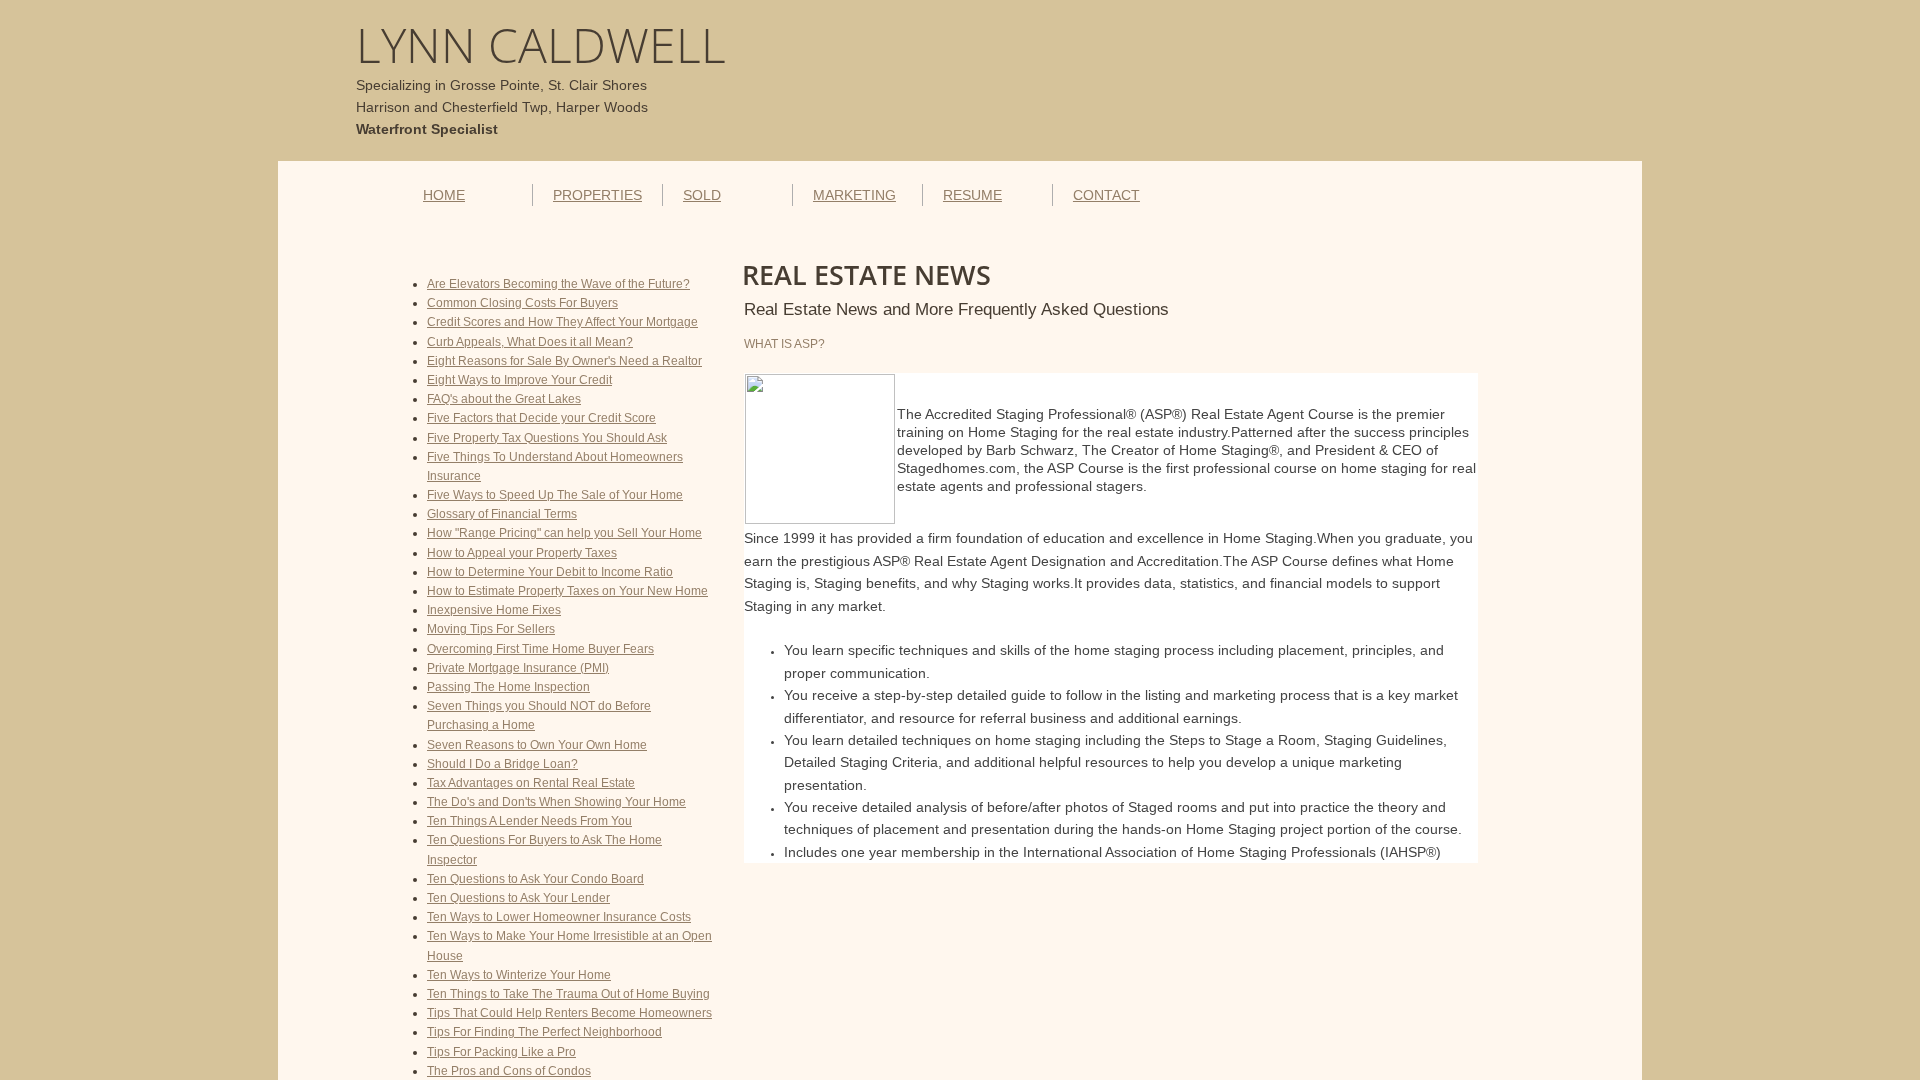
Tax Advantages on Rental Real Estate (531, 783)
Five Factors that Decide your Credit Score (541, 418)
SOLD (702, 195)
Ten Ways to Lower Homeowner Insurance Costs (559, 917)
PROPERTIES (597, 195)
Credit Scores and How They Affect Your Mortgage (562, 322)
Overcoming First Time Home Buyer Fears (540, 649)
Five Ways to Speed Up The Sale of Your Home (555, 495)
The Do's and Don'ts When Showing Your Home (556, 802)
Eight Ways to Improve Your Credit (519, 380)
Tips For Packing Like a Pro (501, 1052)
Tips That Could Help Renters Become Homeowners (569, 1013)
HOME (444, 195)
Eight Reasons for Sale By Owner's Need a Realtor (564, 361)
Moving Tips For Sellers (491, 629)
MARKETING (854, 195)
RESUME (972, 195)
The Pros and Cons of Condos (509, 1071)
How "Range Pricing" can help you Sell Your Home (564, 533)
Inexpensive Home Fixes (494, 610)
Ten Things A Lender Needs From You (529, 821)
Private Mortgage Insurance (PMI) (518, 668)
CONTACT (1106, 195)
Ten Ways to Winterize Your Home (519, 975)
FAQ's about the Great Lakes (504, 399)
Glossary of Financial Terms (502, 514)
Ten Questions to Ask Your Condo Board (535, 879)
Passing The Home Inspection (508, 687)
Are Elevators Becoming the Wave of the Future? (558, 284)
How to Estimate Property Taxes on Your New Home (567, 591)
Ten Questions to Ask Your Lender (518, 898)
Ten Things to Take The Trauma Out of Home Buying (568, 994)
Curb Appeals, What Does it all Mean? (530, 342)
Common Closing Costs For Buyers (522, 303)
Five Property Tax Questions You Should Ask (547, 438)
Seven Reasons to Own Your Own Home (537, 745)
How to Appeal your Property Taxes (522, 553)
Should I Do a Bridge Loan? (502, 764)
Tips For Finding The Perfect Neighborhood (544, 1032)
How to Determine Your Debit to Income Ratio (550, 572)
